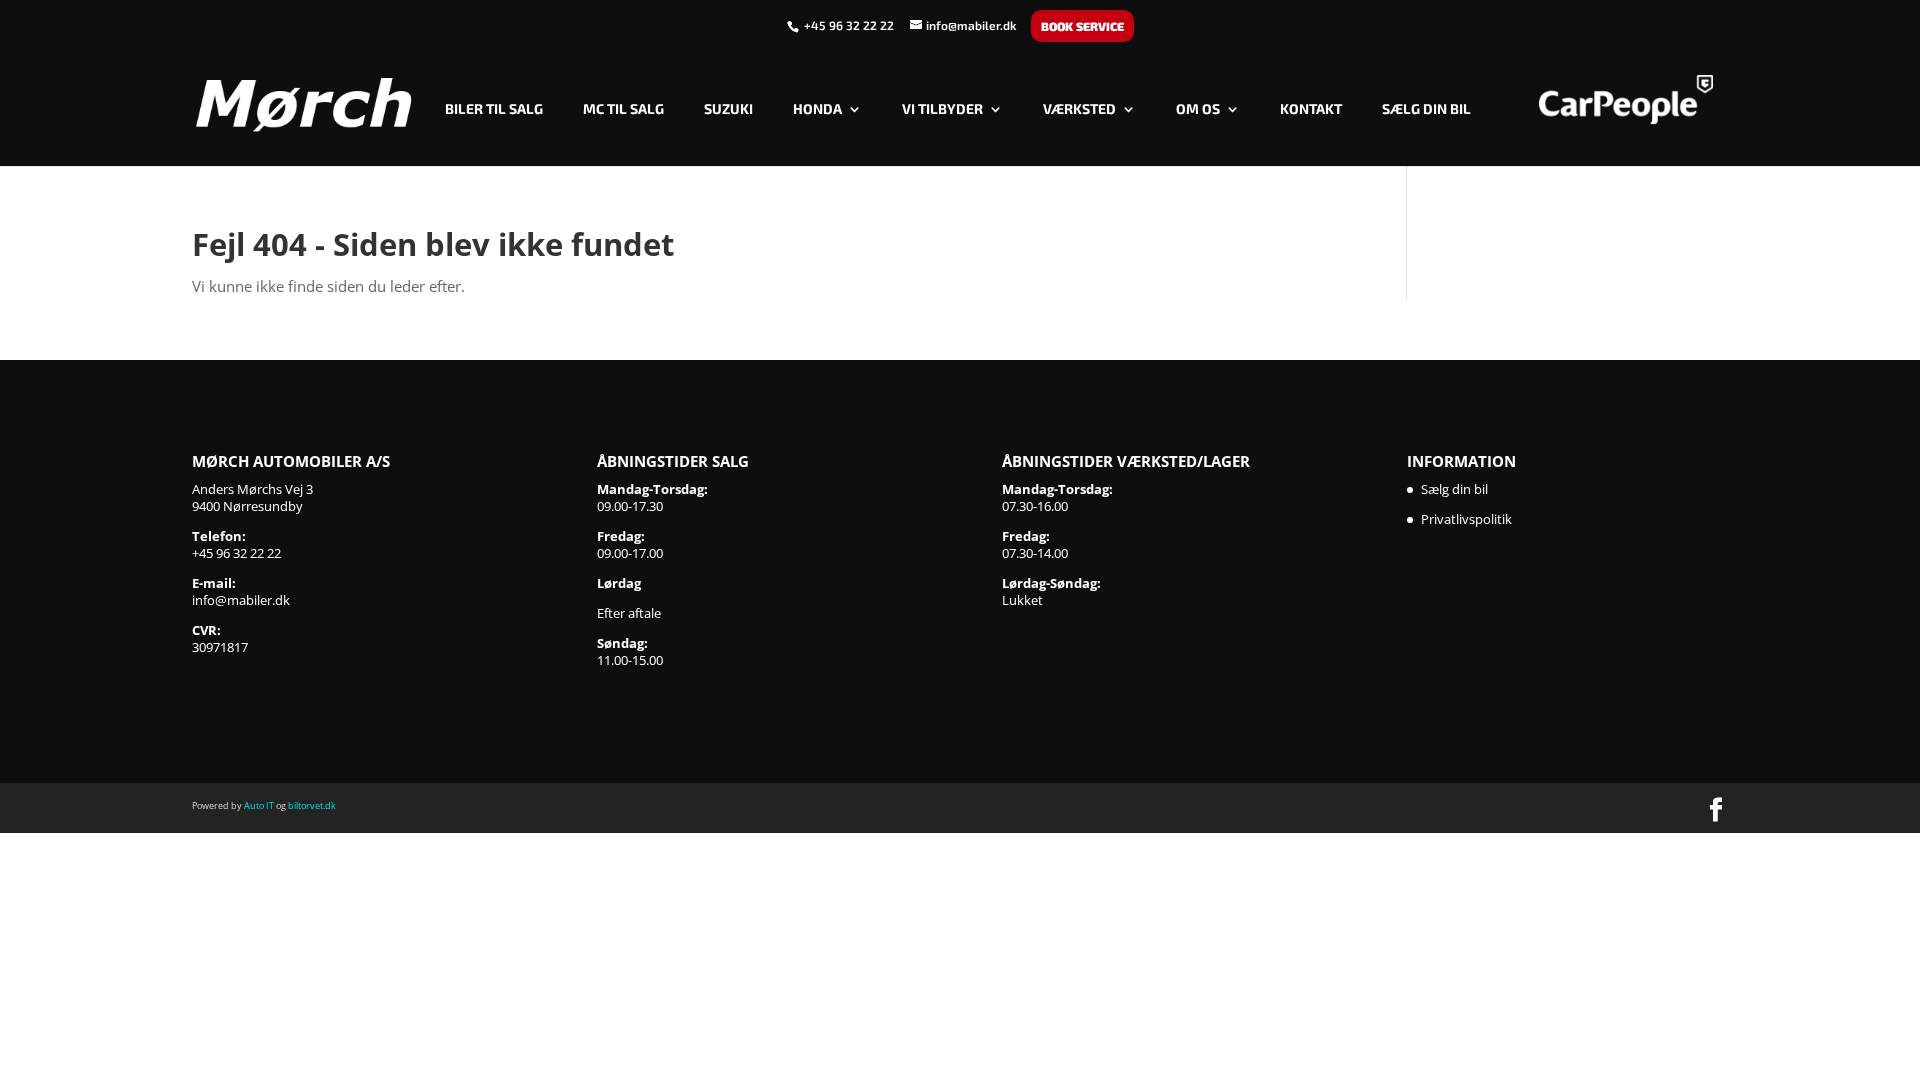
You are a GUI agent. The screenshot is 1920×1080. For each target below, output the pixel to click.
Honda (817, 109)
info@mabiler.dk (241, 600)
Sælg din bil (1426, 109)
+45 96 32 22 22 (850, 25)
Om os (1198, 109)
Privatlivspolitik (1466, 519)
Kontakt (1311, 109)
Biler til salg (494, 109)
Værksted (1079, 109)
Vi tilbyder (942, 109)
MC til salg (623, 109)
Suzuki (728, 109)
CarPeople (1626, 100)
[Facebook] (1716, 811)
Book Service (1082, 26)
